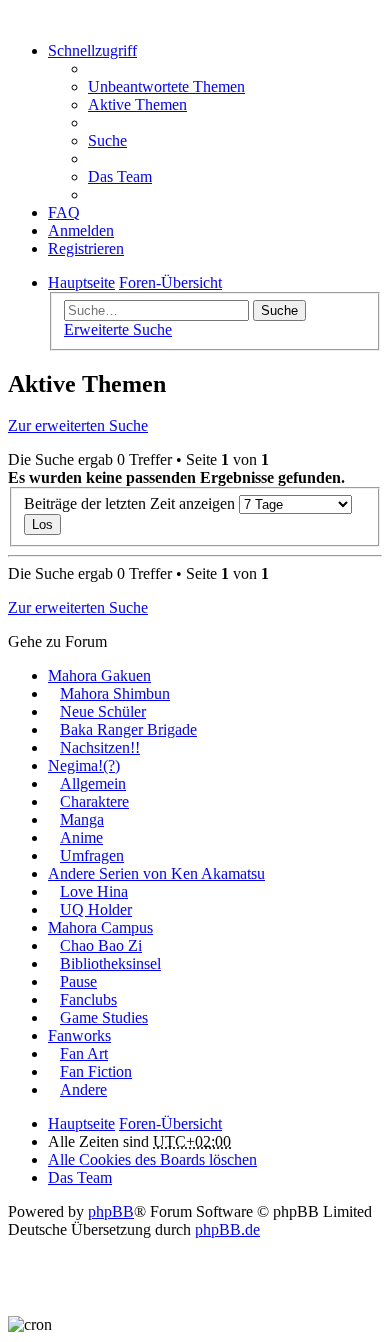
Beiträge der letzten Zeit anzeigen (131, 503)
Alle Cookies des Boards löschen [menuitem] (152, 1159)
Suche (279, 310)
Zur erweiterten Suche (78, 425)
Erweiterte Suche (118, 329)
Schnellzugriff (92, 50)
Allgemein (93, 783)
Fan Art (84, 1053)
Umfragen (92, 855)
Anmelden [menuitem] (81, 230)
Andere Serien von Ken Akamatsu (156, 873)
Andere (83, 1089)
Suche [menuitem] (107, 140)
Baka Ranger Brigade (128, 729)
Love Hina (94, 891)
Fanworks (79, 1035)
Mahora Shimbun (115, 693)
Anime (81, 837)
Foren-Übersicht (170, 1123)
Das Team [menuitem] (120, 176)
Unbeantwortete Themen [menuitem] (166, 86)
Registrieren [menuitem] (86, 248)
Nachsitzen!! (100, 747)
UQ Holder (96, 909)
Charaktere (94, 801)
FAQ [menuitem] (64, 212)
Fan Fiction (96, 1071)
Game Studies (104, 1017)
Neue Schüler (103, 711)
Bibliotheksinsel (110, 963)
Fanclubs (88, 999)
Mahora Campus (100, 927)
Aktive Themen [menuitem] (137, 104)
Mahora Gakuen (99, 675)
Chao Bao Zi (101, 945)
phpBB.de (227, 1229)
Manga (82, 819)
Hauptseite (81, 1123)
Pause (78, 981)
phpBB (111, 1211)
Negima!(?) (84, 765)
